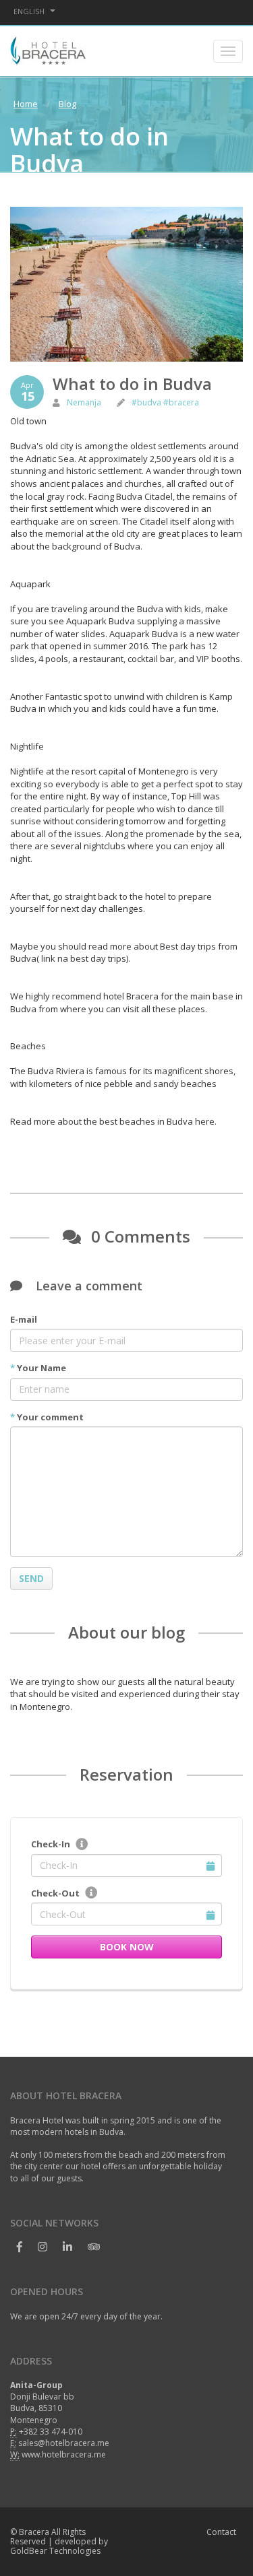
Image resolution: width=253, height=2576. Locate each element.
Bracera (34, 2532)
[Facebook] (21, 2247)
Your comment (47, 1417)
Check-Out (55, 1893)
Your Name (38, 1368)
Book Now (127, 1947)
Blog (67, 104)
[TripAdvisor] (94, 2247)
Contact (221, 2532)
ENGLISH (30, 11)
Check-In (51, 1844)
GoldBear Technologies (55, 2551)
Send (31, 1578)
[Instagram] (44, 2247)
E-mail (24, 1319)
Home (26, 104)
